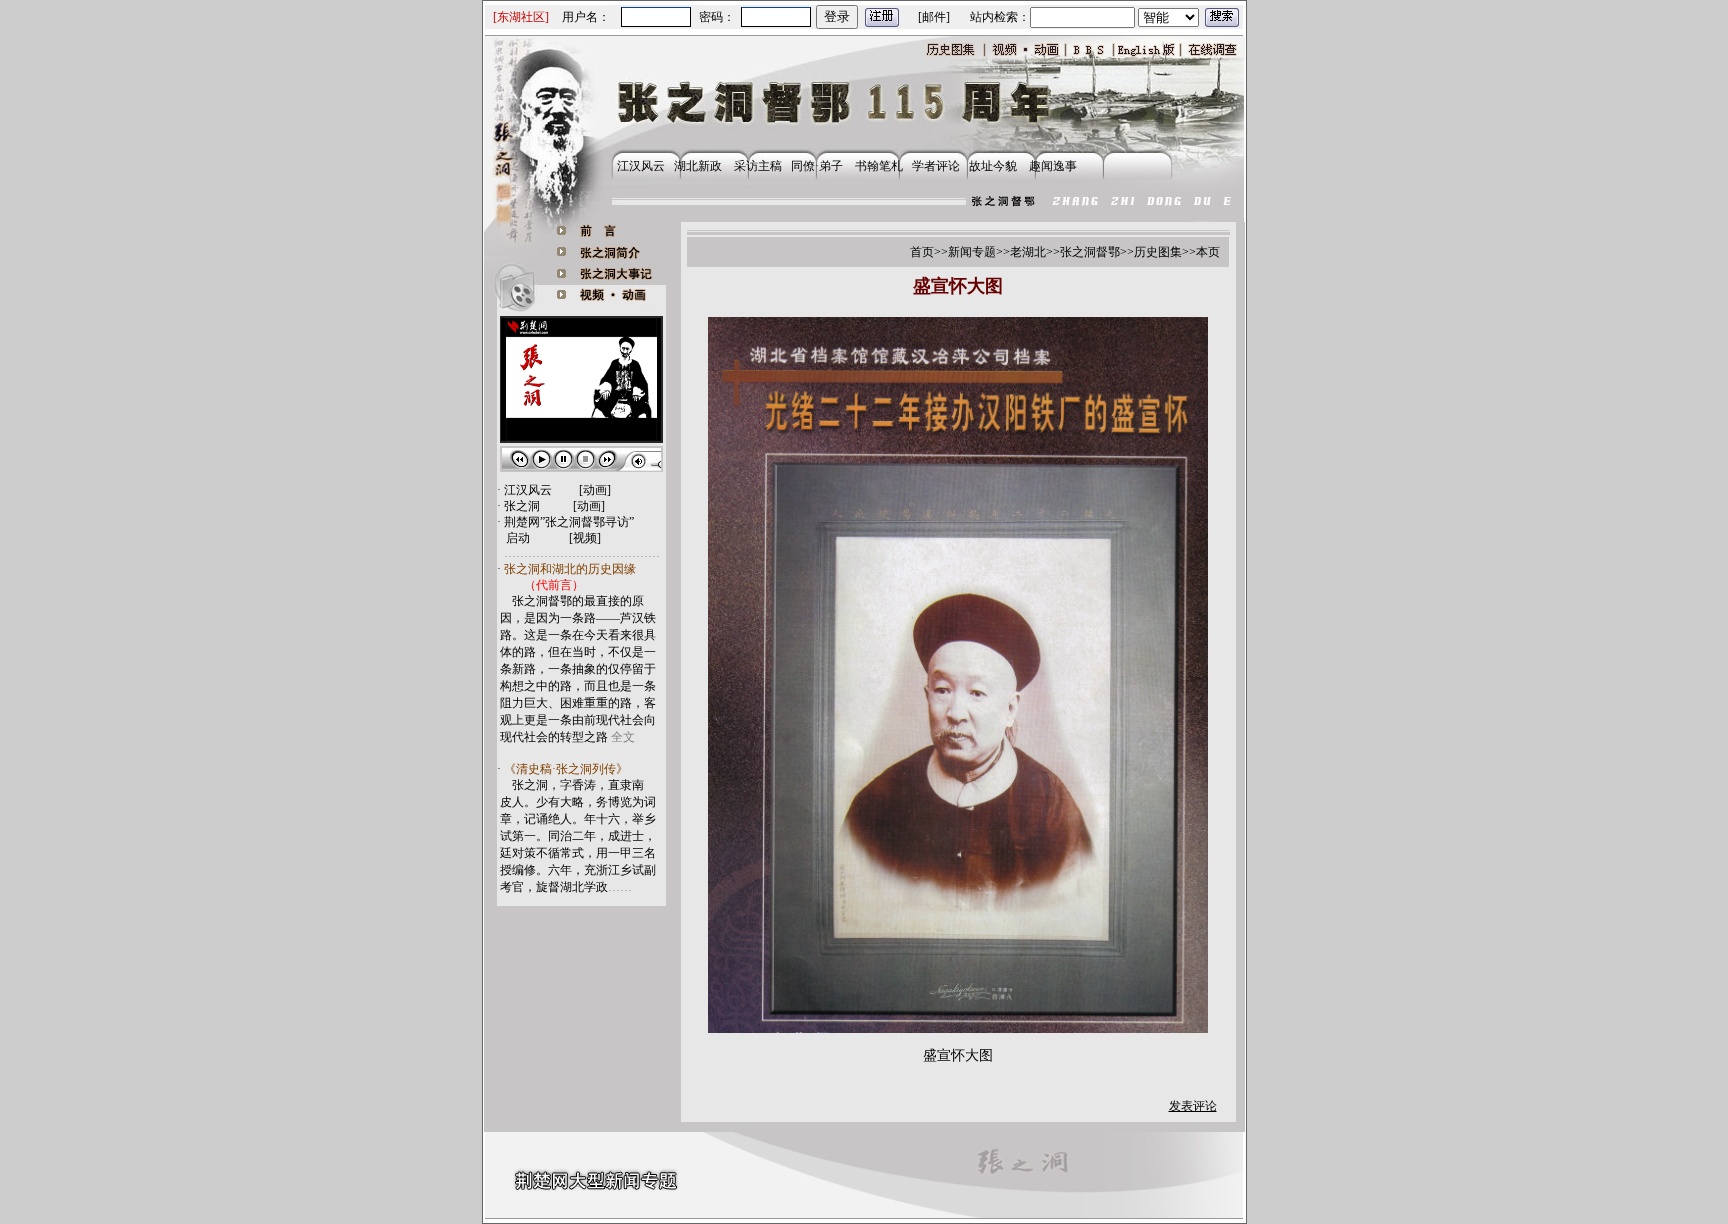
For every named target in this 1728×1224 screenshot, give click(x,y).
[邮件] (934, 17)
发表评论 (1193, 1106)
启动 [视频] (553, 538)
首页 (922, 252)
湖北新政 (698, 166)
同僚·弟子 (817, 166)
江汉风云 (638, 166)
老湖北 (1028, 252)
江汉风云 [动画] (557, 490)
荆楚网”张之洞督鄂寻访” (569, 522)
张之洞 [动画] (554, 506)
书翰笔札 (882, 166)
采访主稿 (758, 166)
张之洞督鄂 (1090, 252)
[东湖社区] (521, 17)
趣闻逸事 (1048, 166)
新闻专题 (972, 252)
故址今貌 (993, 166)
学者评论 (936, 166)
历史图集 (1158, 252)
